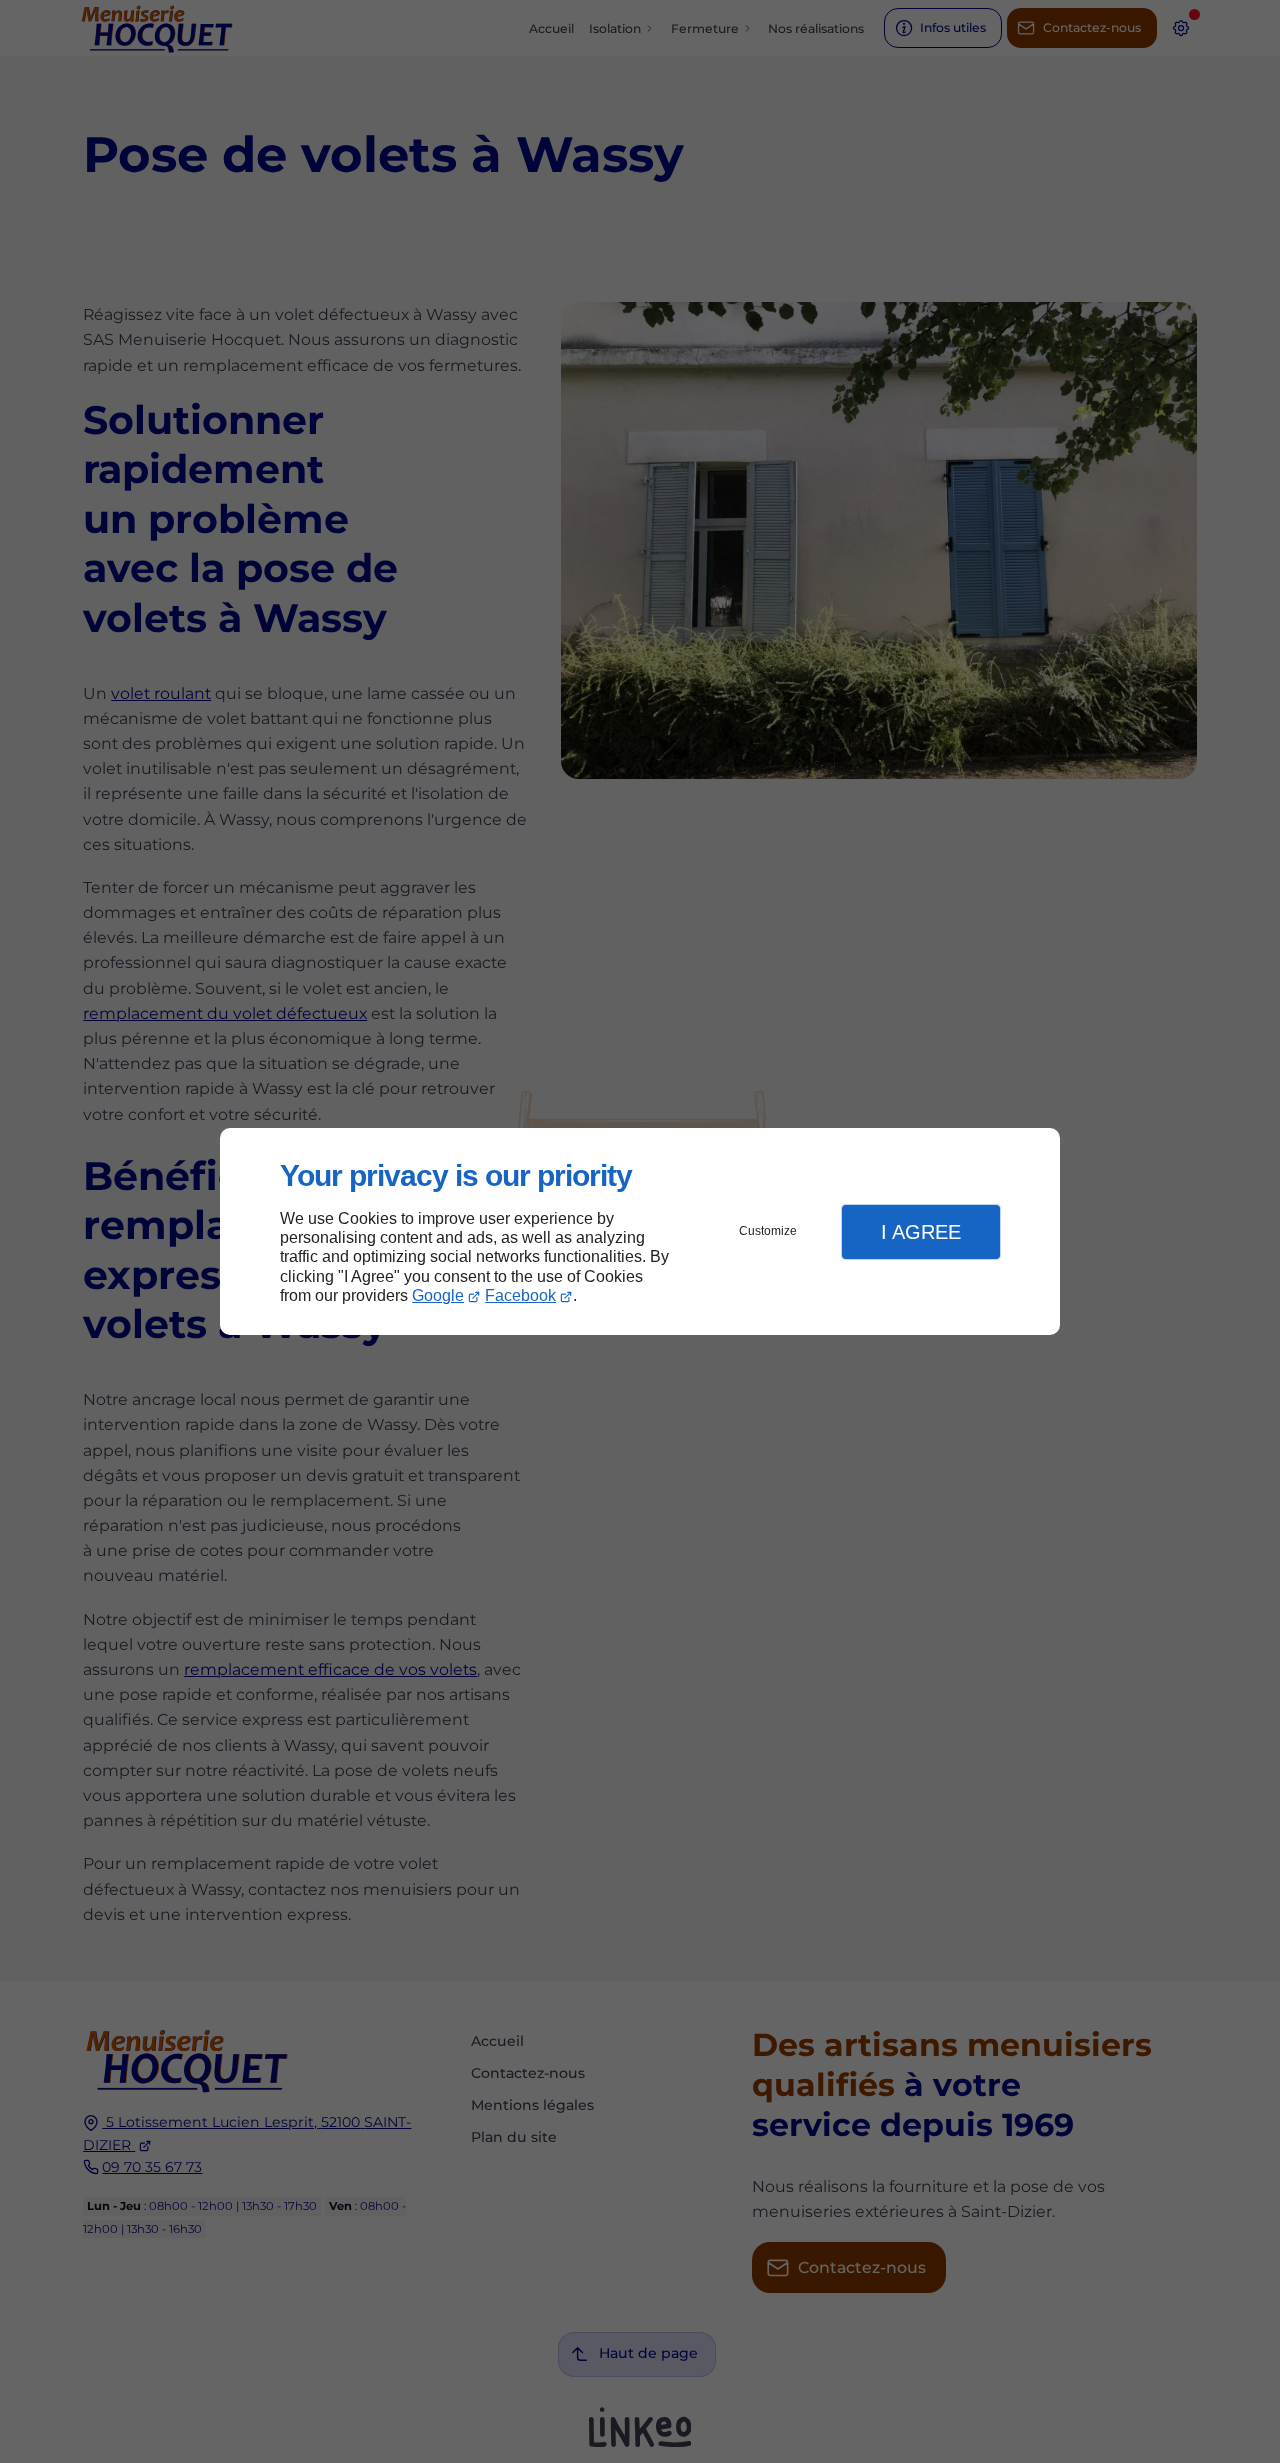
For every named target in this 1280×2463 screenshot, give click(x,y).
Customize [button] (768, 1231)
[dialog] (640, 1231)
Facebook (520, 1295)
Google (438, 1295)
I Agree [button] (921, 1232)
